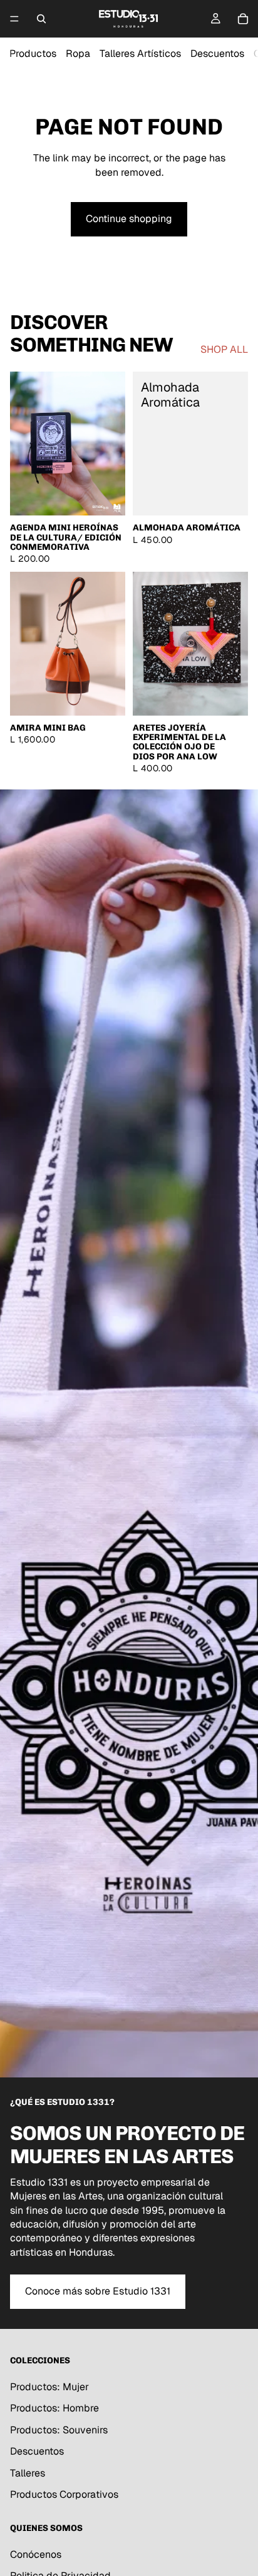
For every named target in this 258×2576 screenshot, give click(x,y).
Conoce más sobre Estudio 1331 (98, 2291)
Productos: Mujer (49, 2387)
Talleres (28, 2472)
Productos (33, 53)
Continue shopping (129, 219)
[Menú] (14, 19)
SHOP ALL (224, 349)
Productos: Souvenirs (59, 2429)
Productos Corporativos (64, 2494)
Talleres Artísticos (140, 53)
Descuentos (217, 53)
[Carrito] (243, 19)
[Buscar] (41, 19)
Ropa (78, 53)
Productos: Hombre (54, 2408)
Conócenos (36, 2554)
